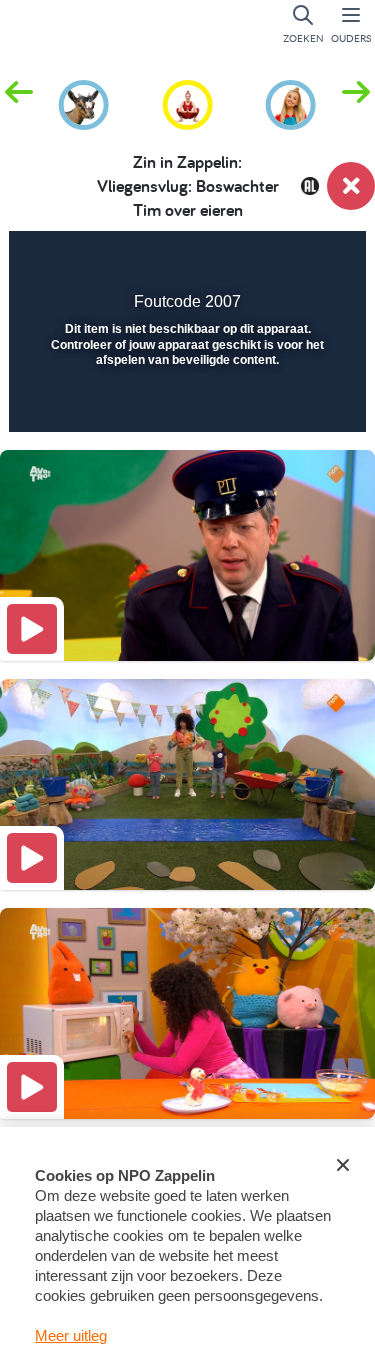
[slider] (185, 404)
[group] (84, 102)
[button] (356, 103)
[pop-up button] (249, 260)
